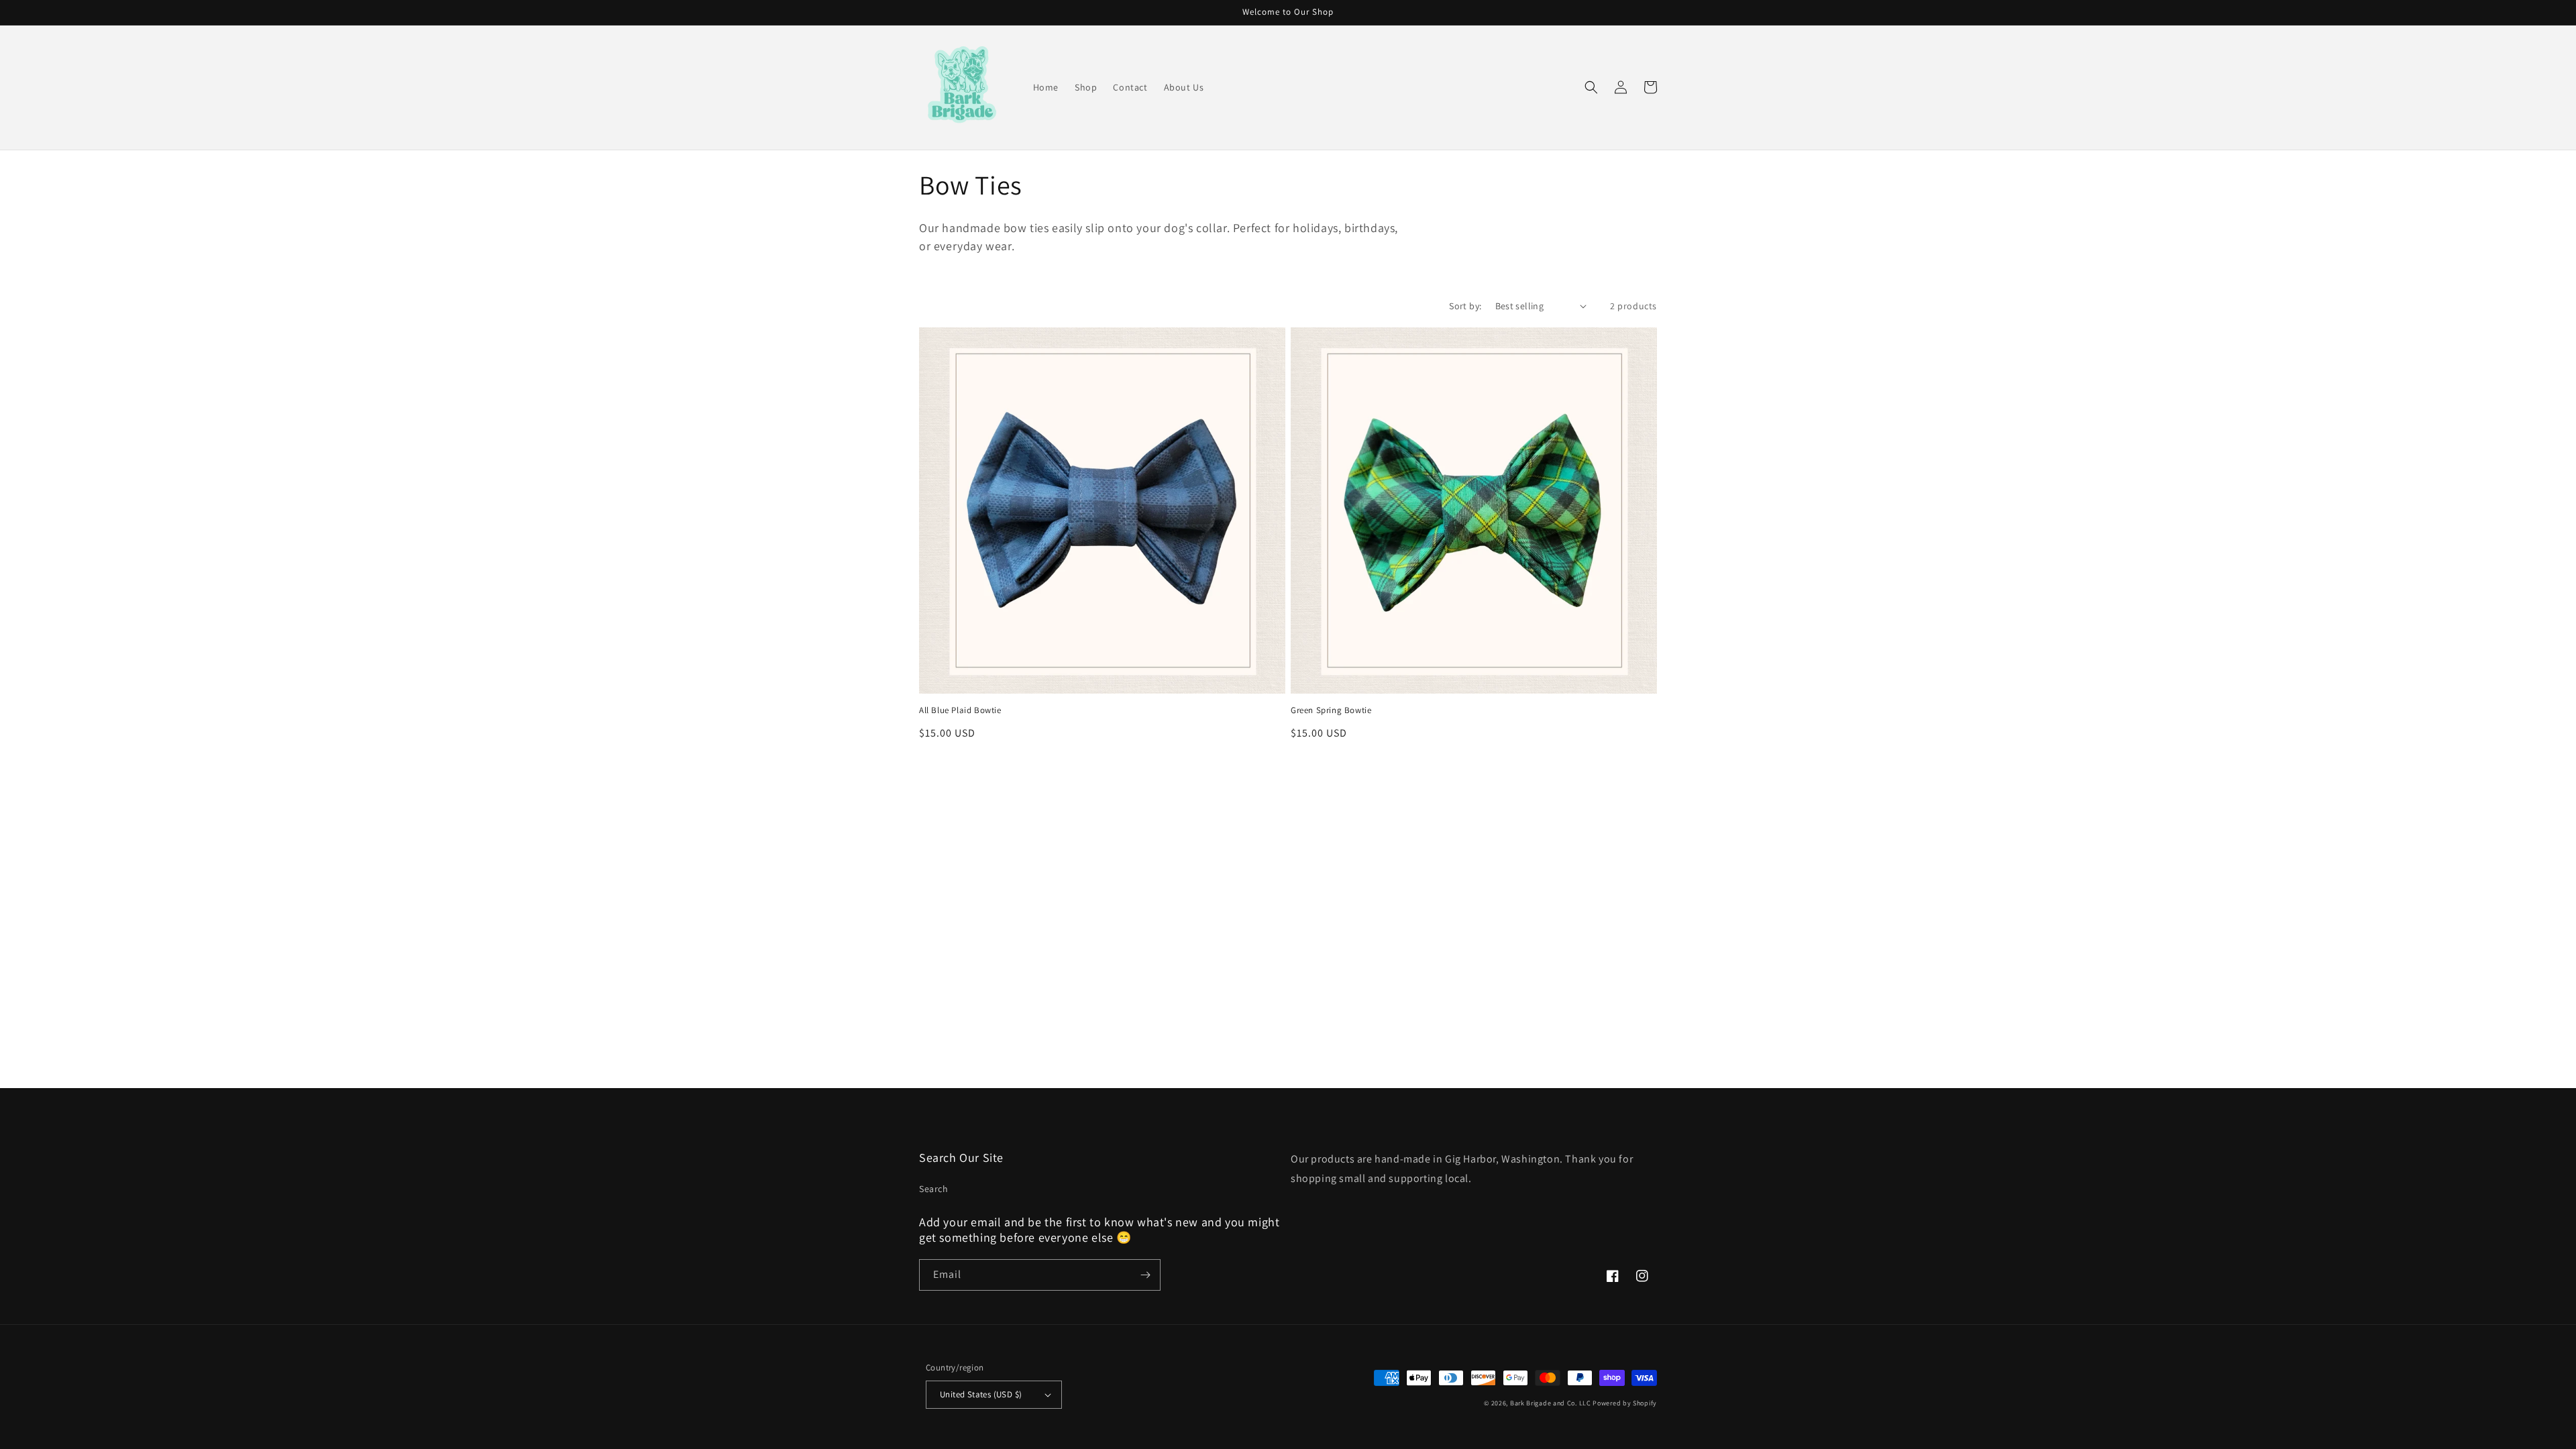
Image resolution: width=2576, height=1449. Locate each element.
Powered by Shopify (1625, 1403)
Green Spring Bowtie (1331, 710)
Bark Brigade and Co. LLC (1551, 1403)
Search (934, 1189)
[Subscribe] (1145, 1275)
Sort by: (1465, 306)
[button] (1591, 87)
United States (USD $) (981, 1394)
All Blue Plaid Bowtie (960, 710)
